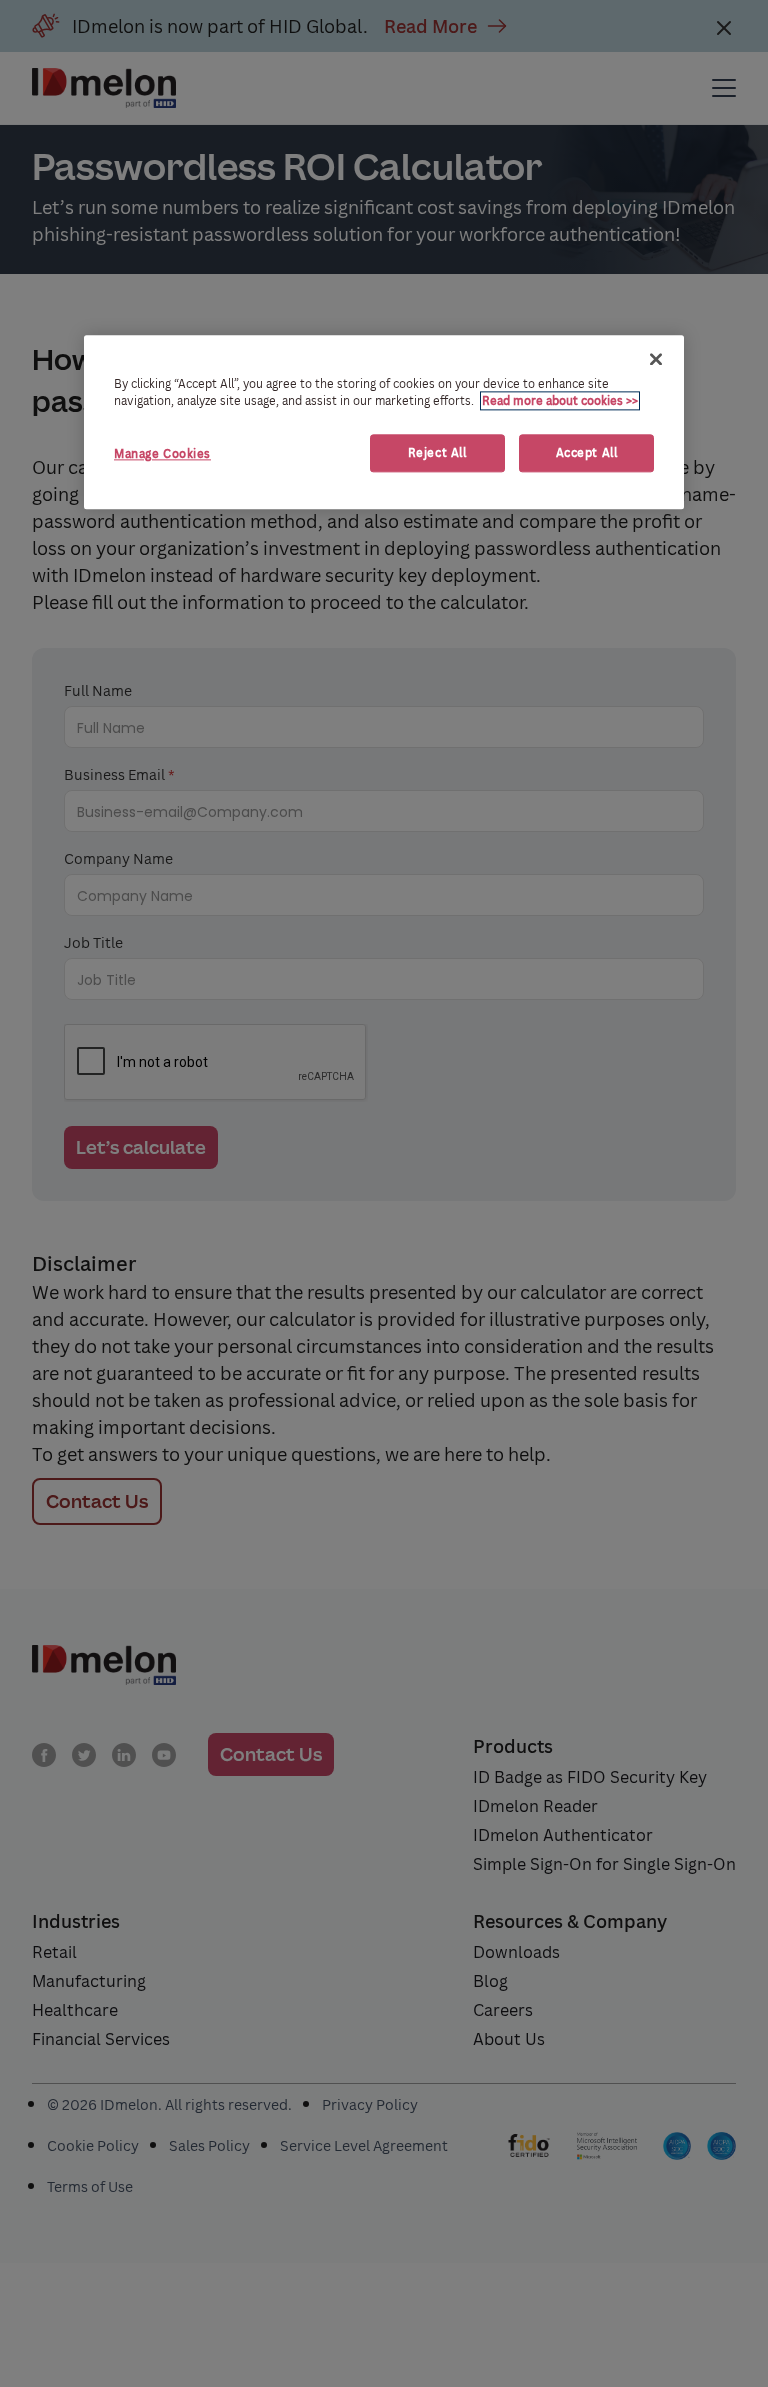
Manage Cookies (162, 454)
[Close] (656, 359)
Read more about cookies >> (560, 400)
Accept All (587, 453)
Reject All (437, 453)
